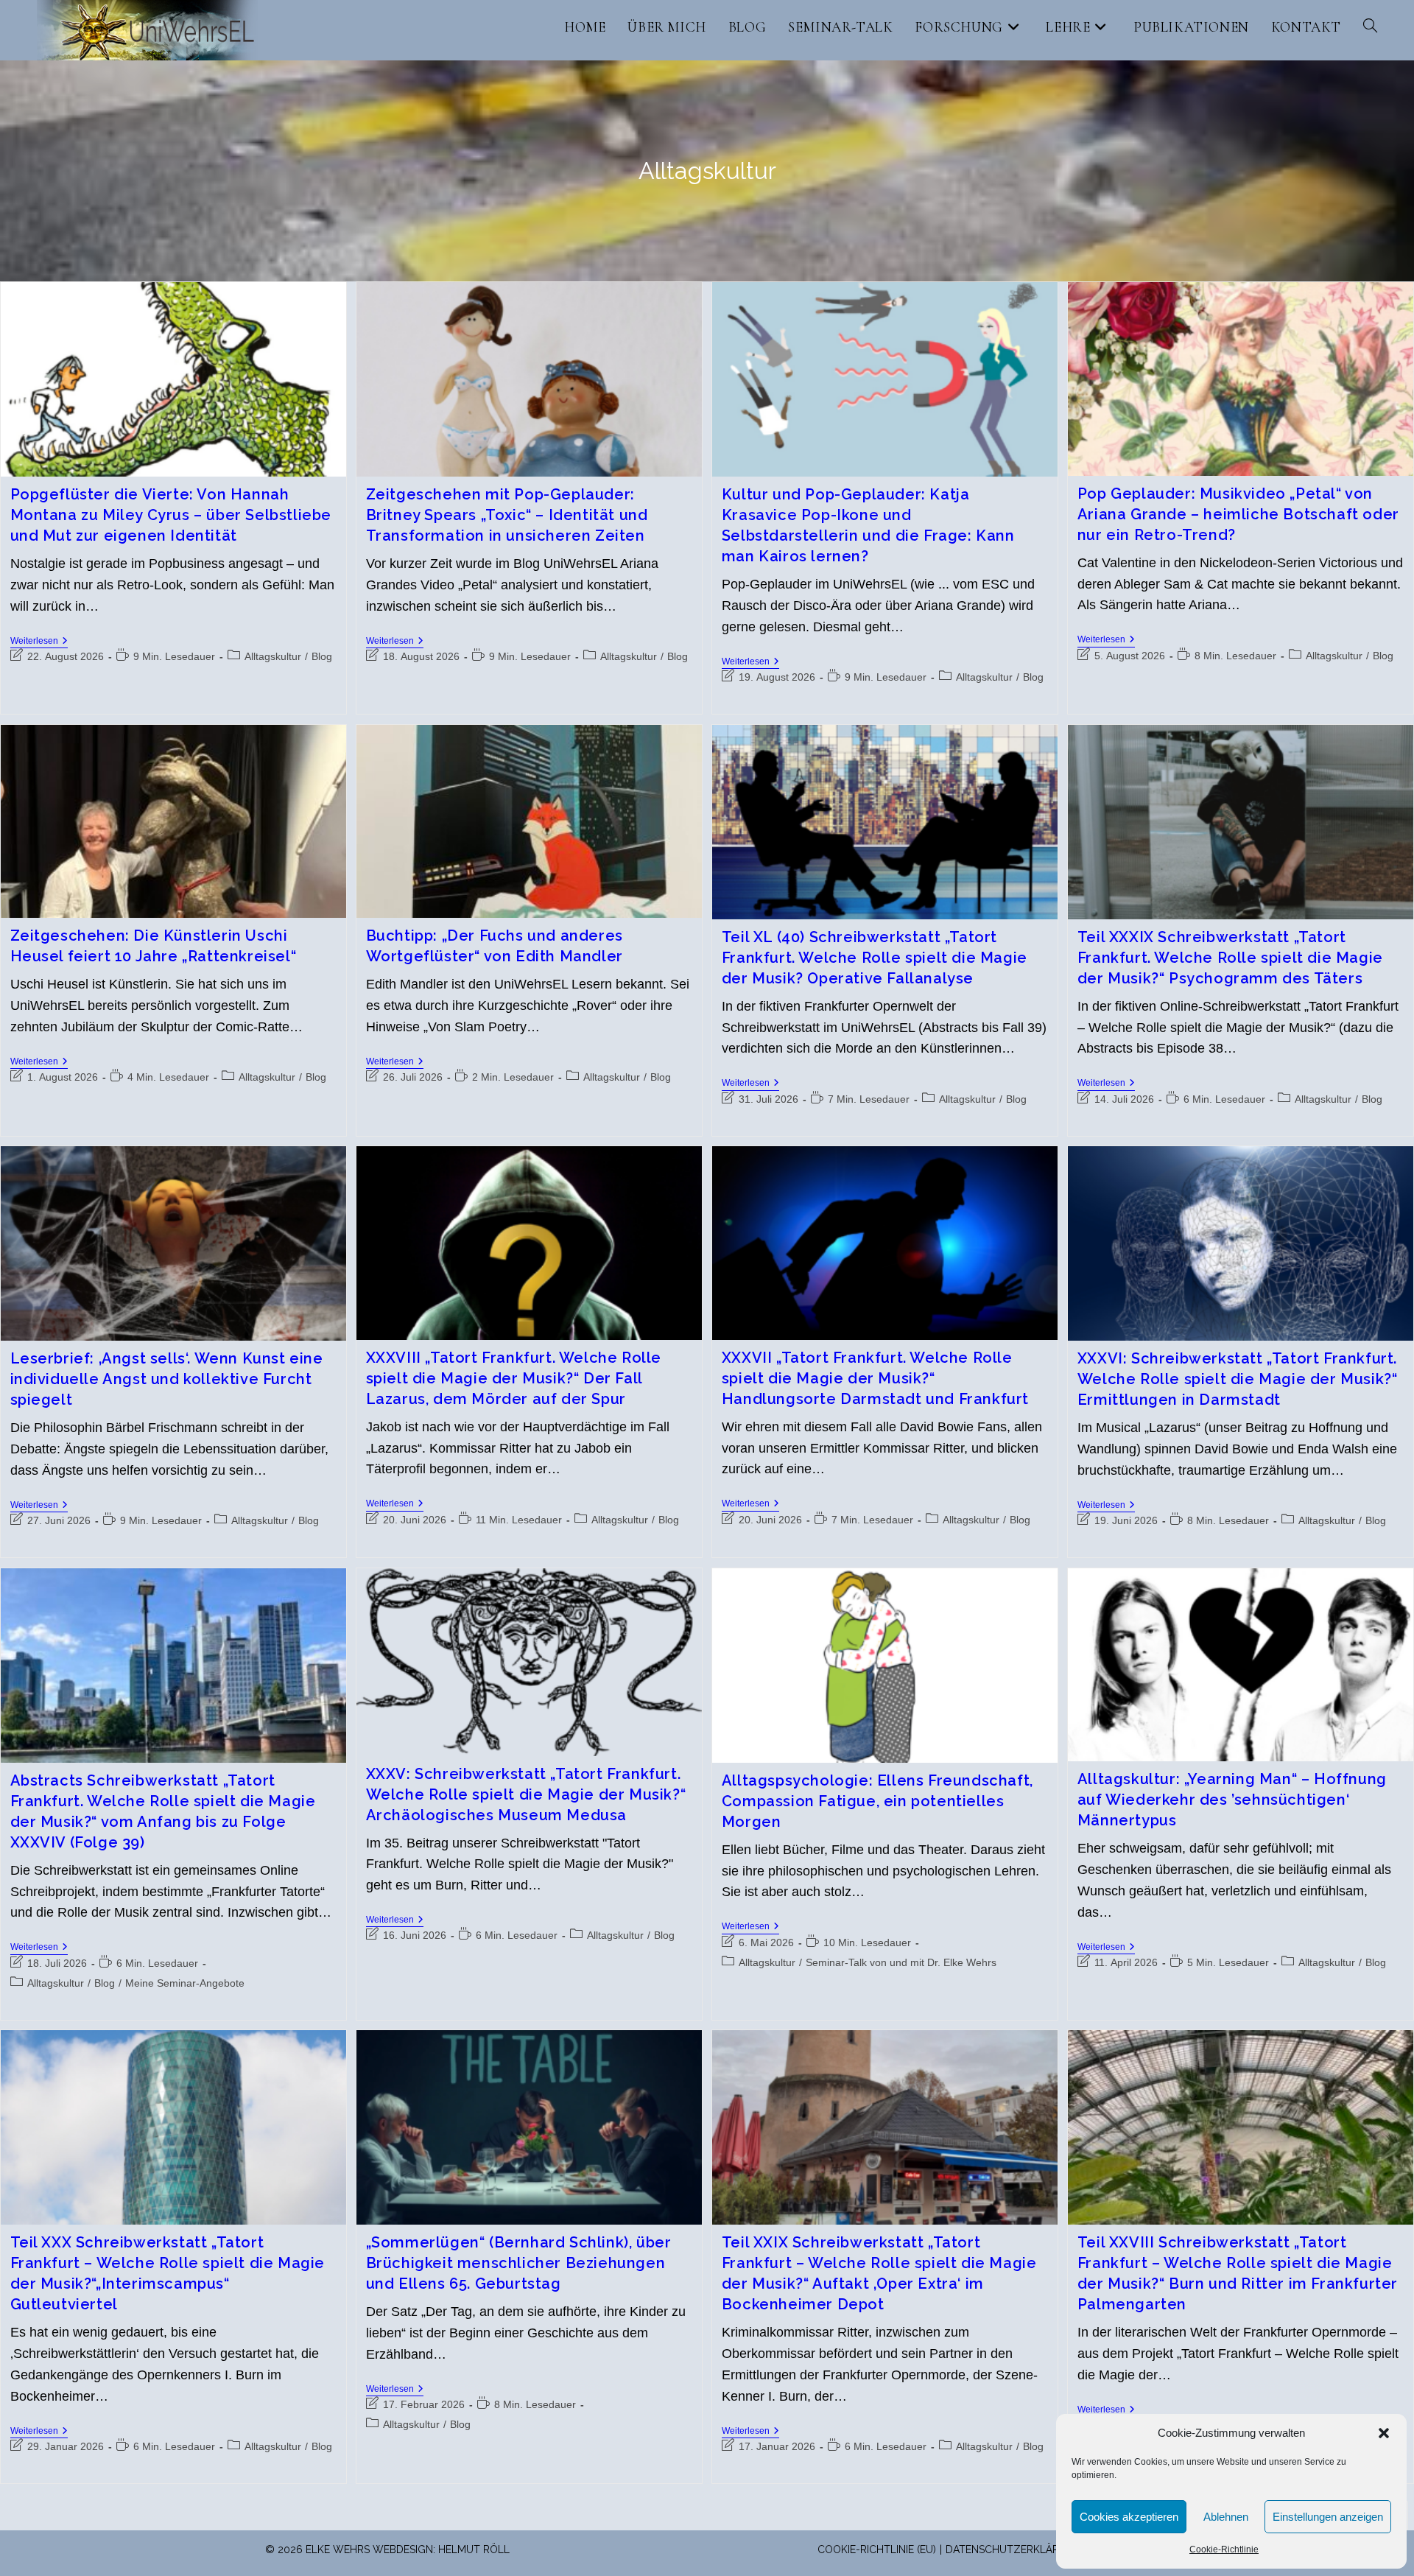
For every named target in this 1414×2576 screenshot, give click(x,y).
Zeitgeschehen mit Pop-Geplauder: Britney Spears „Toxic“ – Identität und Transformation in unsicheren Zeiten (507, 515)
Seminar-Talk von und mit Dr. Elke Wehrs (901, 1962)
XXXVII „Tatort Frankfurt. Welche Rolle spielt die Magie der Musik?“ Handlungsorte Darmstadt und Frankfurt (875, 1378)
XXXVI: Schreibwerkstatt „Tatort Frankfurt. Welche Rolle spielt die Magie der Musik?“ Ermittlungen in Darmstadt (1238, 1379)
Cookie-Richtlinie (1224, 2549)
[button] (1384, 2433)
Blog (322, 656)
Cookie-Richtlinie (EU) (877, 2549)
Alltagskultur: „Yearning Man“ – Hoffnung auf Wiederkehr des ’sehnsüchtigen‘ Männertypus (1232, 1800)
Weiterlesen (39, 642)
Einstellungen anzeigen (1328, 2517)
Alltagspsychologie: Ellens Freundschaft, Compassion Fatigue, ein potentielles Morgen (877, 1801)
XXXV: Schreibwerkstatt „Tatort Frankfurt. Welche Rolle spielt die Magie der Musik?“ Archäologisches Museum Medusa (526, 1794)
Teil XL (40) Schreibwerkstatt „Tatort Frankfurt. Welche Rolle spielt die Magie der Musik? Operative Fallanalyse (875, 958)
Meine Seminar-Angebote (185, 1983)
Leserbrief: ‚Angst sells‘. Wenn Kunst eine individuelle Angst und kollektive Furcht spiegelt (167, 1379)
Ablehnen (1226, 2517)
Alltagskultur (273, 656)
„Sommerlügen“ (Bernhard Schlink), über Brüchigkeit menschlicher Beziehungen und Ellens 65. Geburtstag (519, 2263)
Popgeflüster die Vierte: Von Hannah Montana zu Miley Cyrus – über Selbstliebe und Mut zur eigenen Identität (171, 515)
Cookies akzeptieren (1129, 2517)
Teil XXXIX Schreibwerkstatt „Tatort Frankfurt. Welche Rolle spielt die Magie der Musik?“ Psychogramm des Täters (1230, 958)
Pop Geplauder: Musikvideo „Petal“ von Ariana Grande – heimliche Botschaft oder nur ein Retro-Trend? (1238, 514)
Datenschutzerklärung (1014, 2549)
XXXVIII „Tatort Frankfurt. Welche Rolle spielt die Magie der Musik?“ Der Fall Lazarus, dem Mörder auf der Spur (514, 1378)
